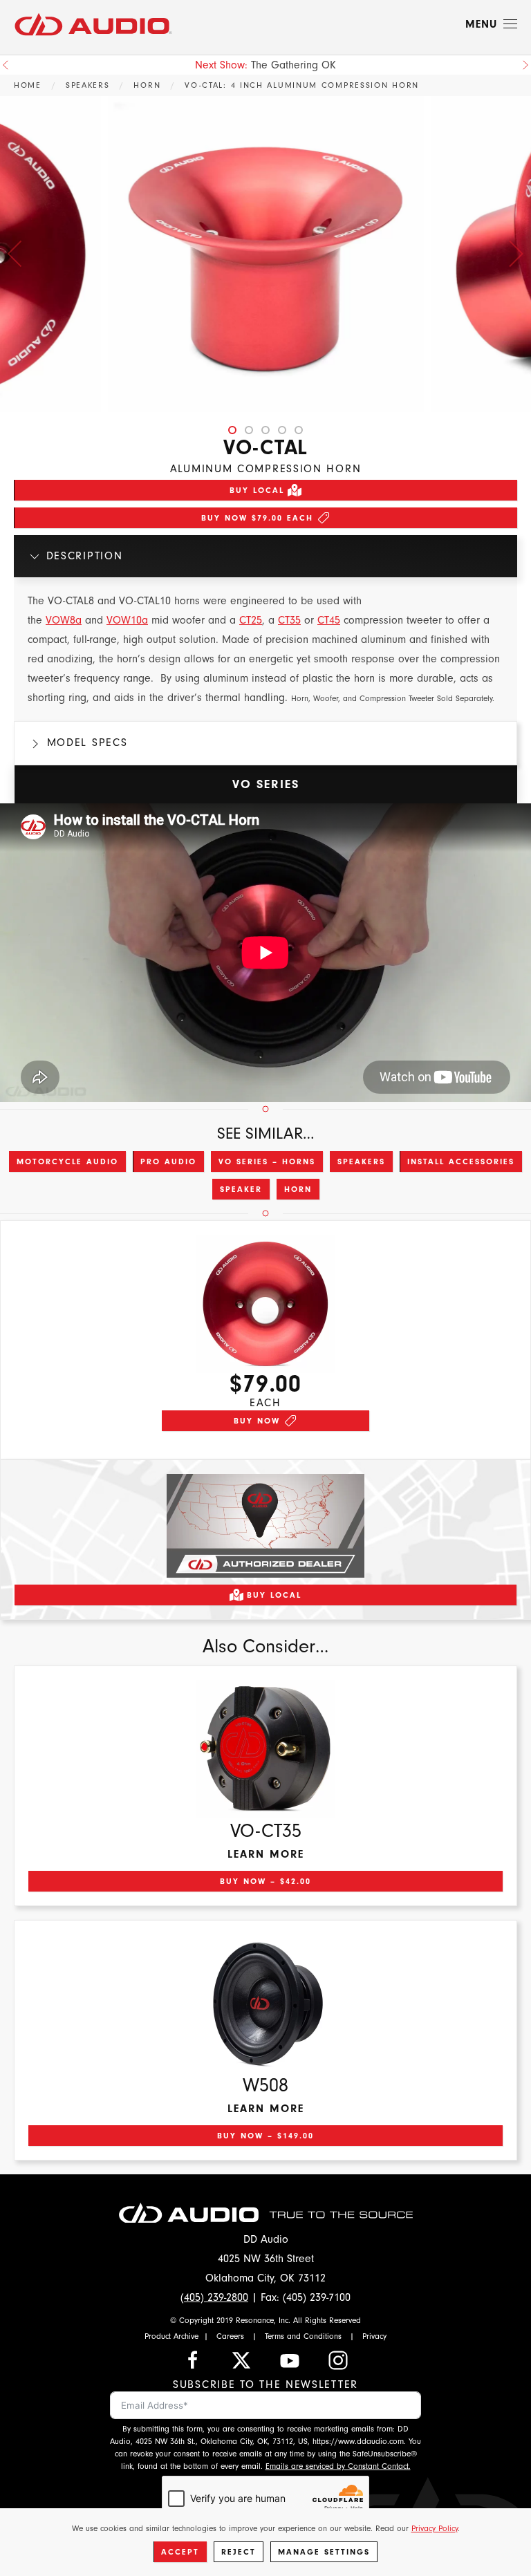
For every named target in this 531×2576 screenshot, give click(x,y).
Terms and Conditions (303, 2336)
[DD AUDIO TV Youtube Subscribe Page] (290, 2359)
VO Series (266, 784)
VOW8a (64, 620)
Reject (239, 2552)
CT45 (329, 620)
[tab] (232, 430)
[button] (491, 24)
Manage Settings (324, 2552)
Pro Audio (168, 1161)
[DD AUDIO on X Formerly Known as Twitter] (241, 2359)
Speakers (361, 1161)
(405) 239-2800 (214, 2297)
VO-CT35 (266, 1831)
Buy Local (257, 490)
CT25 (251, 620)
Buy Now (257, 1421)
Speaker (241, 1189)
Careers (230, 2336)
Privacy (374, 2336)
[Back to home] (93, 24)
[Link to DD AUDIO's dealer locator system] (265, 1524)
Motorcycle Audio (67, 1161)
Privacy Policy (435, 2528)
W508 (265, 2085)
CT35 (289, 620)
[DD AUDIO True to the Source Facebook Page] (193, 2359)
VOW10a (127, 620)
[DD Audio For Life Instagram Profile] (338, 2359)
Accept (180, 2552)
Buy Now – (265, 1881)
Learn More (266, 1854)
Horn (298, 1189)
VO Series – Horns (267, 1161)
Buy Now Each (257, 518)
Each (265, 1403)
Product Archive (171, 2336)
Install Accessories (461, 1161)
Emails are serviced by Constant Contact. (338, 2466)
